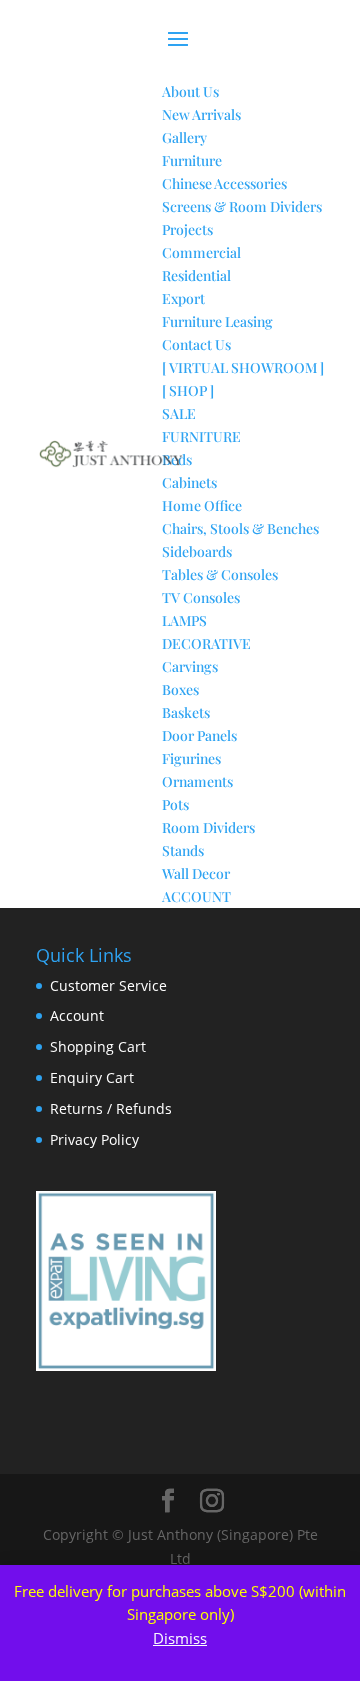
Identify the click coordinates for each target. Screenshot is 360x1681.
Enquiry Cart (92, 1077)
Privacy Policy (94, 1139)
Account (77, 1015)
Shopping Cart (98, 1046)
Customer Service (108, 985)
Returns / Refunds (111, 1108)
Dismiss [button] (180, 1638)
